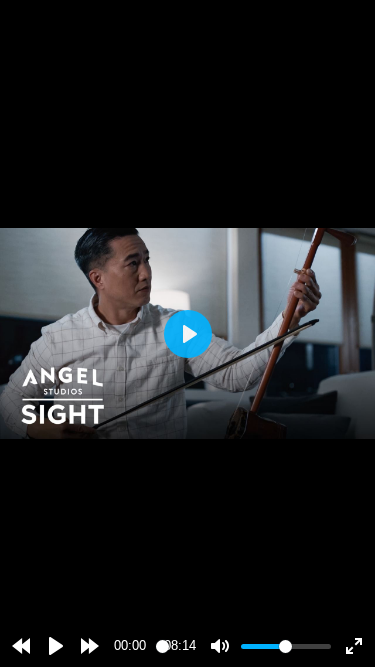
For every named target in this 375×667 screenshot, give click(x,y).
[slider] (162, 646)
